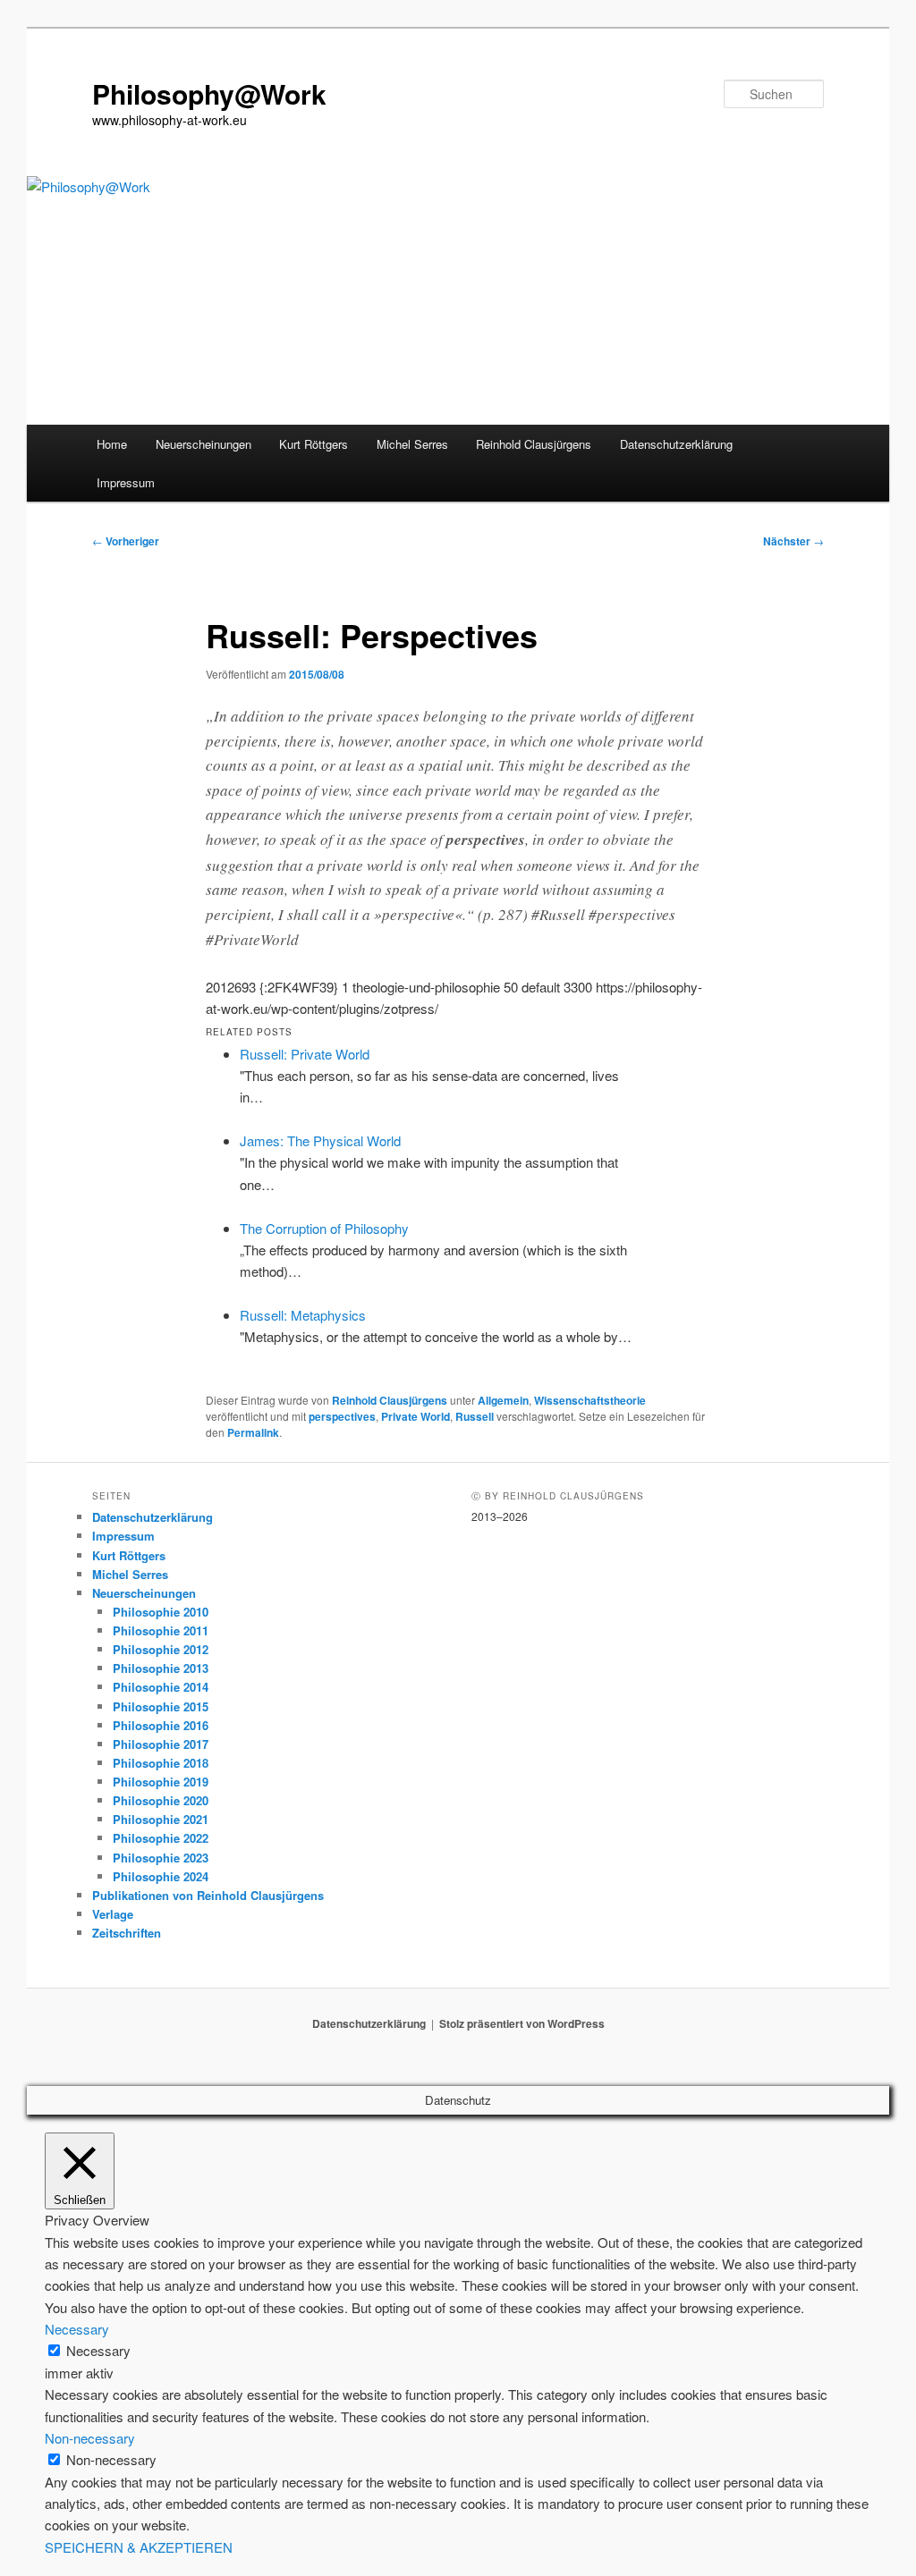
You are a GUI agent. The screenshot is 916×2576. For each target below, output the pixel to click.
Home (112, 444)
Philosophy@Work (209, 93)
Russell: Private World (305, 1054)
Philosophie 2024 (161, 1876)
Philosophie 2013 (161, 1668)
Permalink (253, 1432)
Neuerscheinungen (204, 444)
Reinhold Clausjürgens (534, 444)
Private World (416, 1416)
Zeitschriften (127, 1933)
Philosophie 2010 (161, 1612)
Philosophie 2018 (161, 1763)
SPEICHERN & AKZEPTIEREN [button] (139, 2547)
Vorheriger (126, 541)
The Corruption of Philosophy (324, 1228)
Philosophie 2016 (161, 1725)
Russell (475, 1416)
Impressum (126, 482)
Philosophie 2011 (161, 1630)
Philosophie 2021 (161, 1819)
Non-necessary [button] (90, 2438)
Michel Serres (412, 444)
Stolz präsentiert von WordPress (522, 2023)
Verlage (113, 1914)
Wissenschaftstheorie (590, 1400)
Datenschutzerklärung (676, 444)
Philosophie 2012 (161, 1649)
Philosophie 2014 (161, 1687)
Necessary (98, 2350)
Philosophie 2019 (161, 1782)
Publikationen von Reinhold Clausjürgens (208, 1895)
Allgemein (503, 1400)
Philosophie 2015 (161, 1706)
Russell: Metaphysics (303, 1315)
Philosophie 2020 (161, 1800)
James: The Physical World (320, 1140)
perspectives (342, 1416)
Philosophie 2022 (161, 1838)
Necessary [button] (77, 2329)
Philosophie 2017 (161, 1744)
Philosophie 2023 (161, 1858)
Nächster (793, 541)
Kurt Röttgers (314, 444)
